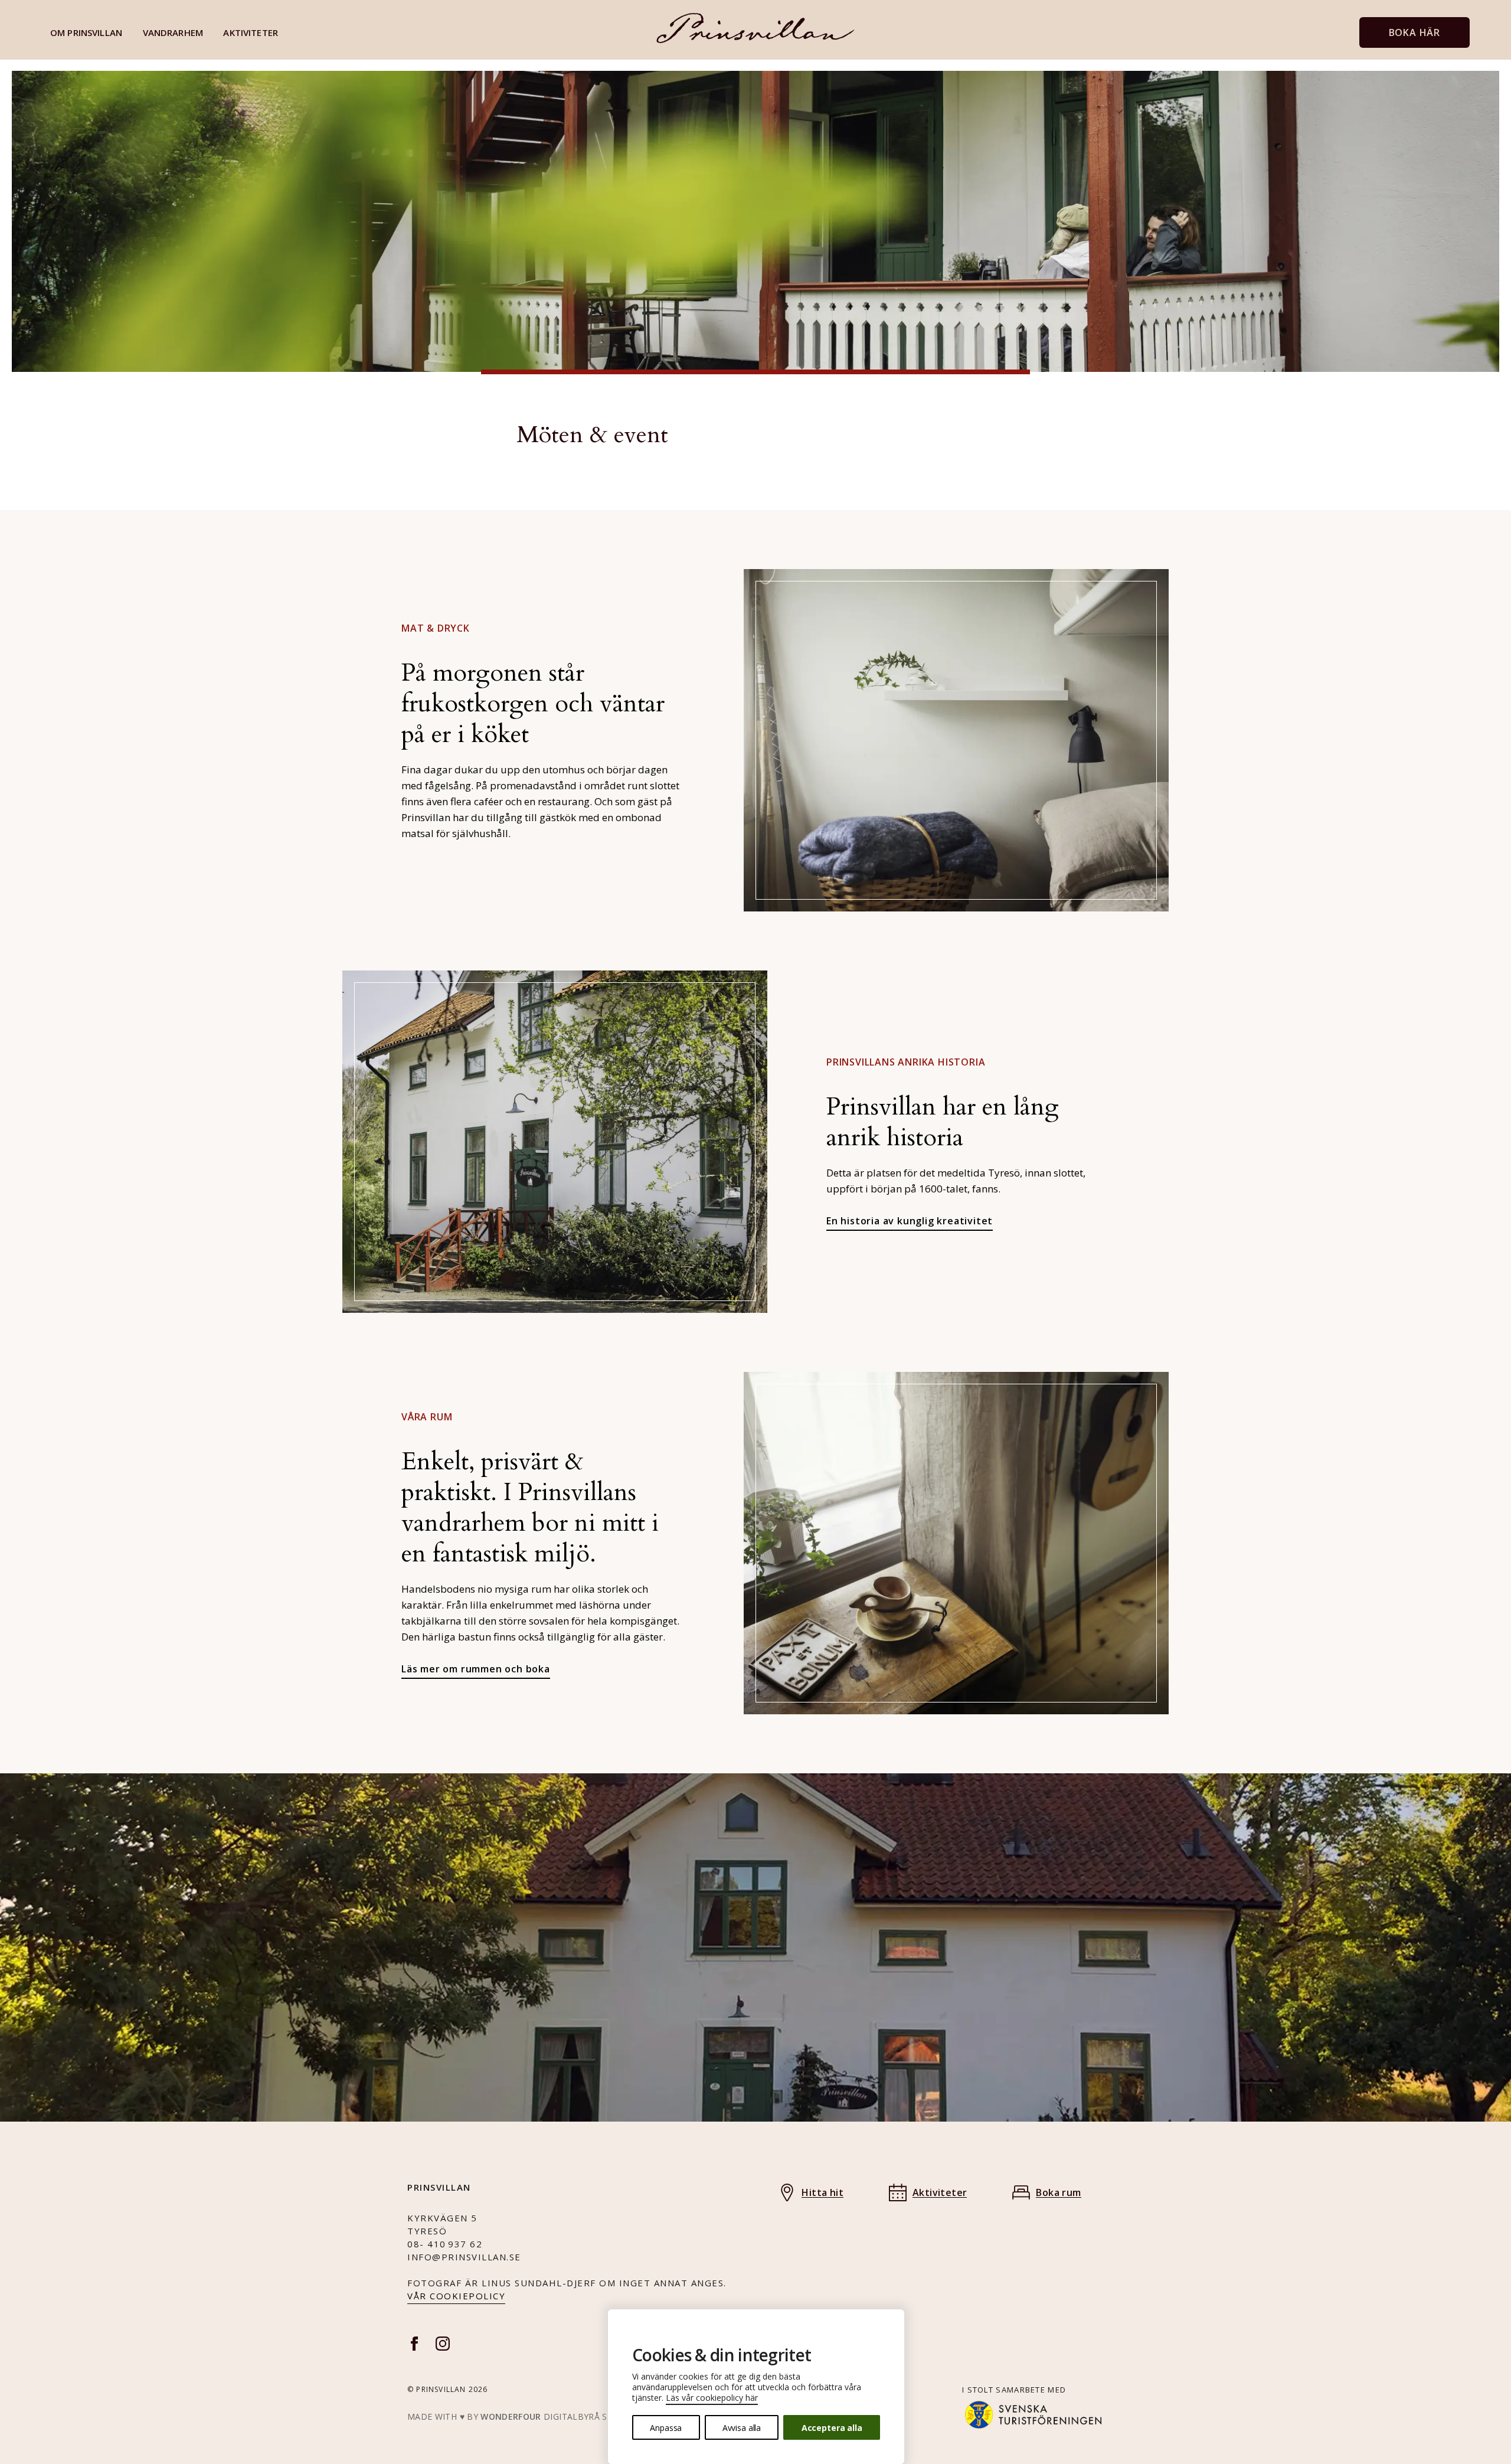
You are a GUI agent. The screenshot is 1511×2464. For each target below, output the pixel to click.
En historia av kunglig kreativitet (910, 1221)
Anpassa (666, 2428)
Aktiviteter (251, 32)
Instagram (443, 2344)
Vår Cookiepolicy (456, 2296)
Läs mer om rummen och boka (476, 1669)
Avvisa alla (742, 2428)
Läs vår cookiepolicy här (712, 2398)
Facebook (414, 2344)
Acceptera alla (832, 2428)
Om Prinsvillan (86, 32)
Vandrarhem (173, 32)
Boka (1414, 32)
